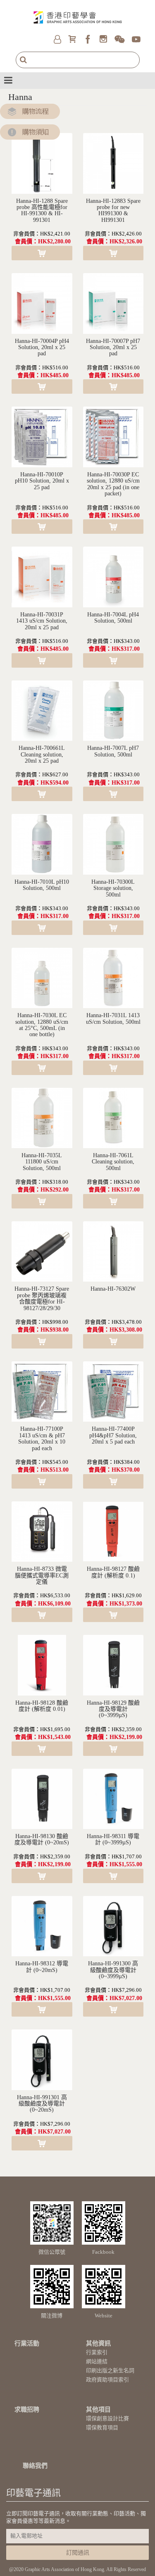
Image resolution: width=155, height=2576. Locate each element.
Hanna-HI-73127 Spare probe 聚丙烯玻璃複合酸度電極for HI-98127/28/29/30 (42, 1298)
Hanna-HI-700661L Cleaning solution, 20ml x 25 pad (42, 754)
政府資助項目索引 (107, 2380)
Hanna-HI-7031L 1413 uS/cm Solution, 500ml (113, 1018)
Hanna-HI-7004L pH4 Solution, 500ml (113, 618)
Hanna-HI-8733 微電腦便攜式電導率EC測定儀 (42, 1575)
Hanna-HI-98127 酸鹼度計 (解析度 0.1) (113, 1572)
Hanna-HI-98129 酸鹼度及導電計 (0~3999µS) (113, 1709)
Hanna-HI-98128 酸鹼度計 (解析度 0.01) (42, 1706)
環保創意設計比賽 (107, 2418)
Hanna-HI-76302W (113, 1289)
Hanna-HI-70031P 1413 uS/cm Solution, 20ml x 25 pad (42, 621)
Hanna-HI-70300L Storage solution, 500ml (113, 888)
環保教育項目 (102, 2427)
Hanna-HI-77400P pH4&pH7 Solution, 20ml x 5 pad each (113, 1435)
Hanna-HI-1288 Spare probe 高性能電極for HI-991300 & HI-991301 (42, 211)
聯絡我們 (35, 2466)
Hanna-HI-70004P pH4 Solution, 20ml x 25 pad (42, 347)
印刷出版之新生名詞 (110, 2370)
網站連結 (97, 2361)
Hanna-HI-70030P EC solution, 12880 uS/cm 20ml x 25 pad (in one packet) (113, 484)
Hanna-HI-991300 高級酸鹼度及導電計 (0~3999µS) (113, 1970)
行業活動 (27, 2343)
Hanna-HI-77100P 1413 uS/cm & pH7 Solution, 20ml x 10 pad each (42, 1438)
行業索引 (97, 2352)
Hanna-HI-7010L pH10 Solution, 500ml (42, 885)
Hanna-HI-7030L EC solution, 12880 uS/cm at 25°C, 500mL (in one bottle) (42, 1025)
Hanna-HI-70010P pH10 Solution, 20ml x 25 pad (42, 481)
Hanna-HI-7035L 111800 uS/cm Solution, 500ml (42, 1162)
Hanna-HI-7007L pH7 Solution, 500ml (113, 751)
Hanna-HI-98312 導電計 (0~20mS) (42, 1967)
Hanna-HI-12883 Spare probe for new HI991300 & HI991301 (113, 211)
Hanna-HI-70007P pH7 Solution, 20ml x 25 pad (113, 347)
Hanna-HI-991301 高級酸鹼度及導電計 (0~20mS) (42, 2104)
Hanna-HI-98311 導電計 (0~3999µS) (113, 1839)
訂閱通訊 (78, 2553)
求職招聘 (27, 2409)
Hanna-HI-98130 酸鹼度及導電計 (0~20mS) (42, 1839)
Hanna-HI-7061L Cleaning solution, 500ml (113, 1162)
